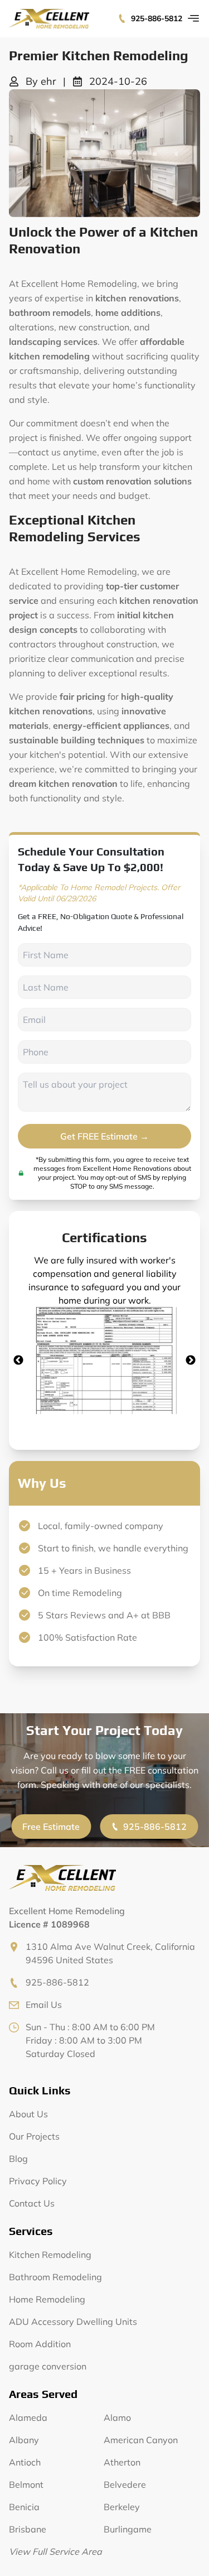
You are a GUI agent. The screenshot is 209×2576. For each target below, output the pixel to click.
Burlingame (128, 2529)
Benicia (24, 2507)
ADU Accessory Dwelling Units (73, 2322)
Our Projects (34, 2136)
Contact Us (32, 2203)
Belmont (26, 2484)
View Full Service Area (55, 2551)
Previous (18, 1361)
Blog (18, 2159)
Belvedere (125, 2484)
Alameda (28, 2418)
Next (191, 1361)
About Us (28, 2114)
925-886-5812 (157, 18)
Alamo (117, 2418)
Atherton (122, 2462)
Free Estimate (51, 1827)
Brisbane (28, 2529)
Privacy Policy (38, 2181)
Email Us (44, 2005)
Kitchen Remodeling (50, 2255)
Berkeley (122, 2507)
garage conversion (48, 2366)
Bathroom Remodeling (55, 2277)
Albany (24, 2440)
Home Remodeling (47, 2299)
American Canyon (141, 2440)
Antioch (25, 2462)
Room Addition (40, 2344)
